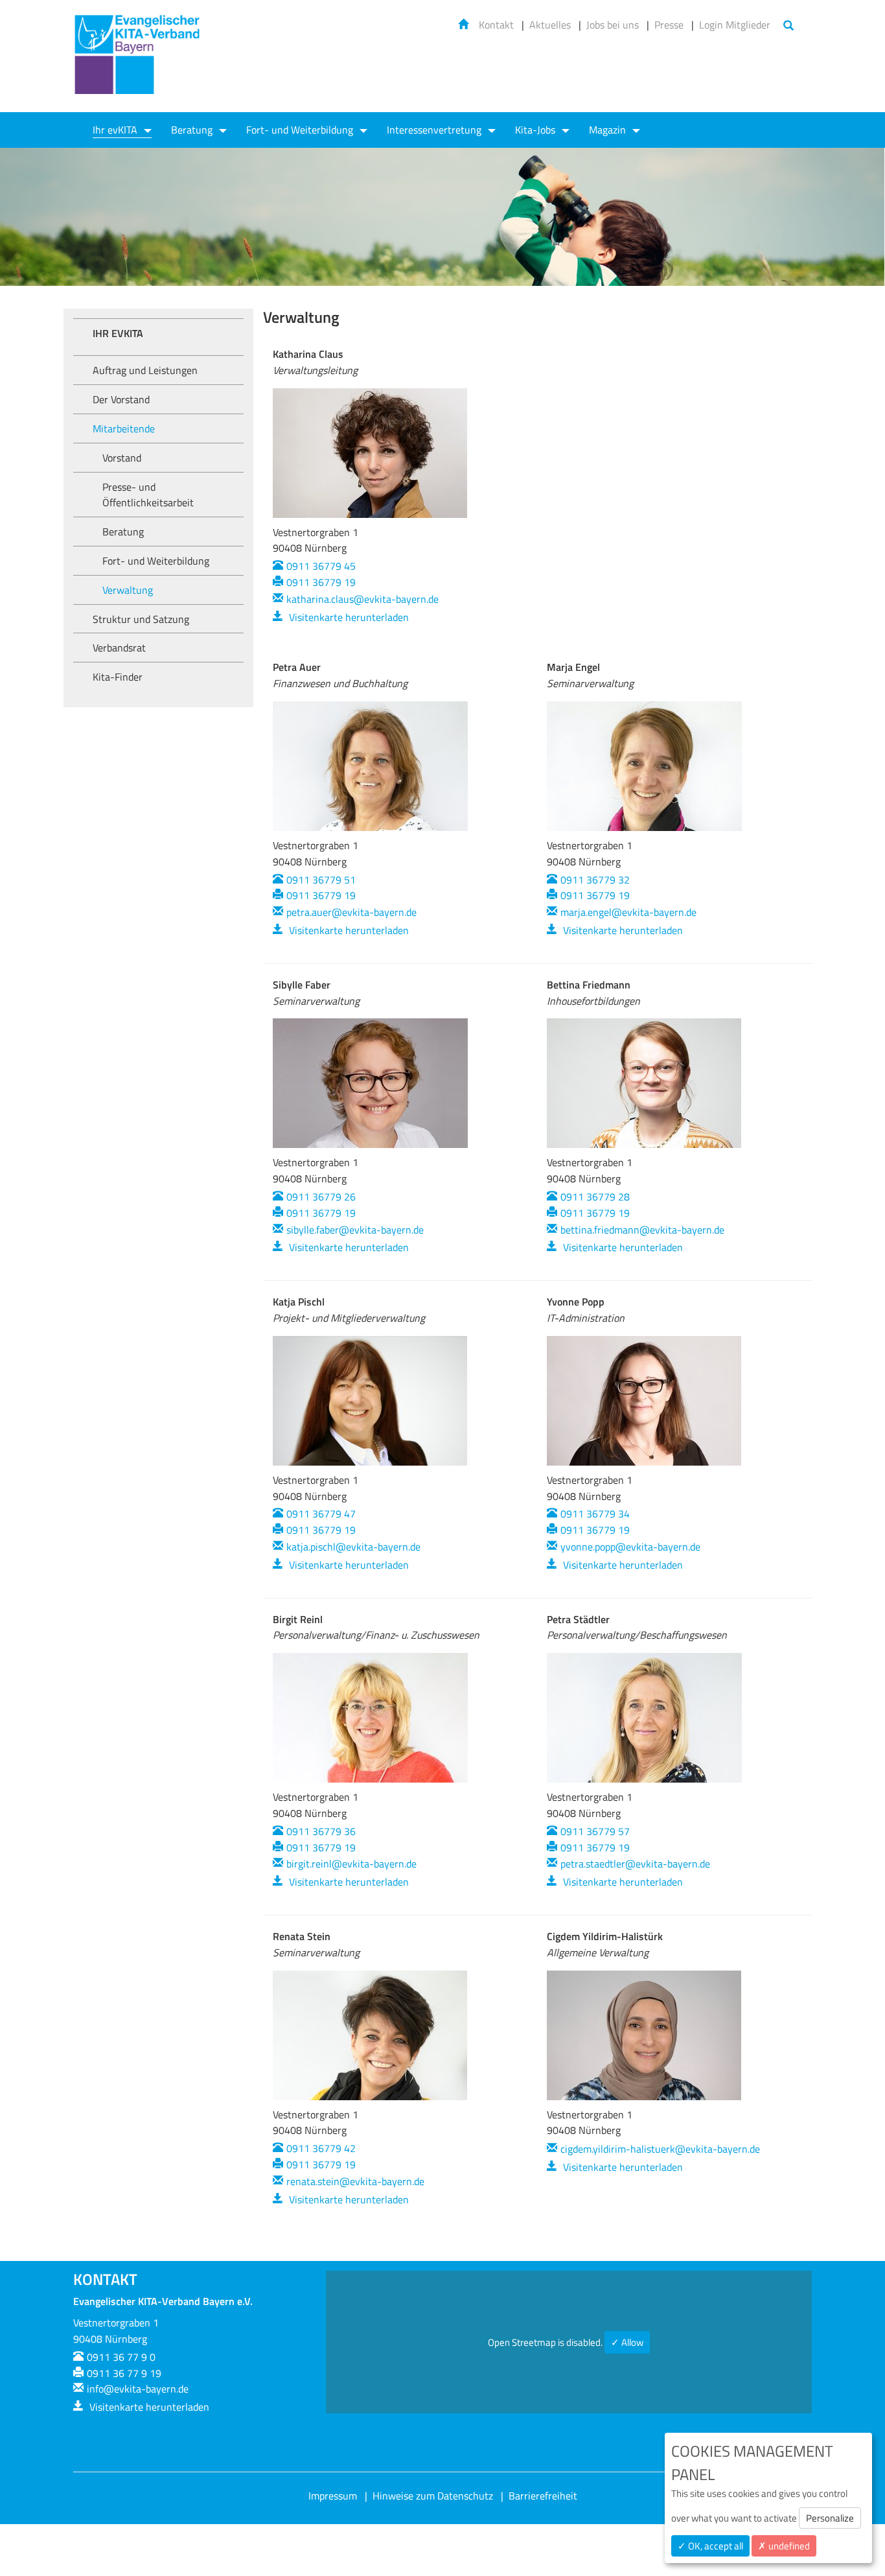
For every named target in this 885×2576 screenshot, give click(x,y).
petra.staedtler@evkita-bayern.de (635, 1864)
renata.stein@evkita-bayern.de (355, 2181)
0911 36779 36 (321, 1831)
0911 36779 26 (321, 1197)
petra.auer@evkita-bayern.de (351, 912)
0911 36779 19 (321, 582)
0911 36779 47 (321, 1514)
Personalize (830, 2518)
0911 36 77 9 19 (124, 2373)
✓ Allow (627, 2342)
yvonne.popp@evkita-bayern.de (630, 1547)
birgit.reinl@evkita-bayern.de (351, 1864)
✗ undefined (784, 2546)
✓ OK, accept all (710, 2546)
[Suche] (788, 26)
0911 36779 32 (595, 880)
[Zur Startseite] (138, 63)
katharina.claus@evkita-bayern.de (362, 599)
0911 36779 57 (595, 1831)
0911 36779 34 (595, 1514)
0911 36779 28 (595, 1197)
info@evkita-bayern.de (138, 2389)
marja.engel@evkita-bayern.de (628, 912)
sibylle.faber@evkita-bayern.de (355, 1230)
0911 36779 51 (321, 880)
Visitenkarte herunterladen (348, 617)
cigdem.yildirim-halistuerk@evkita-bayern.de (660, 2149)
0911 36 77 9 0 (121, 2357)
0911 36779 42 (321, 2148)
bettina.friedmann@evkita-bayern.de (642, 1230)
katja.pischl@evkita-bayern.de (353, 1547)
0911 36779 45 (321, 566)
